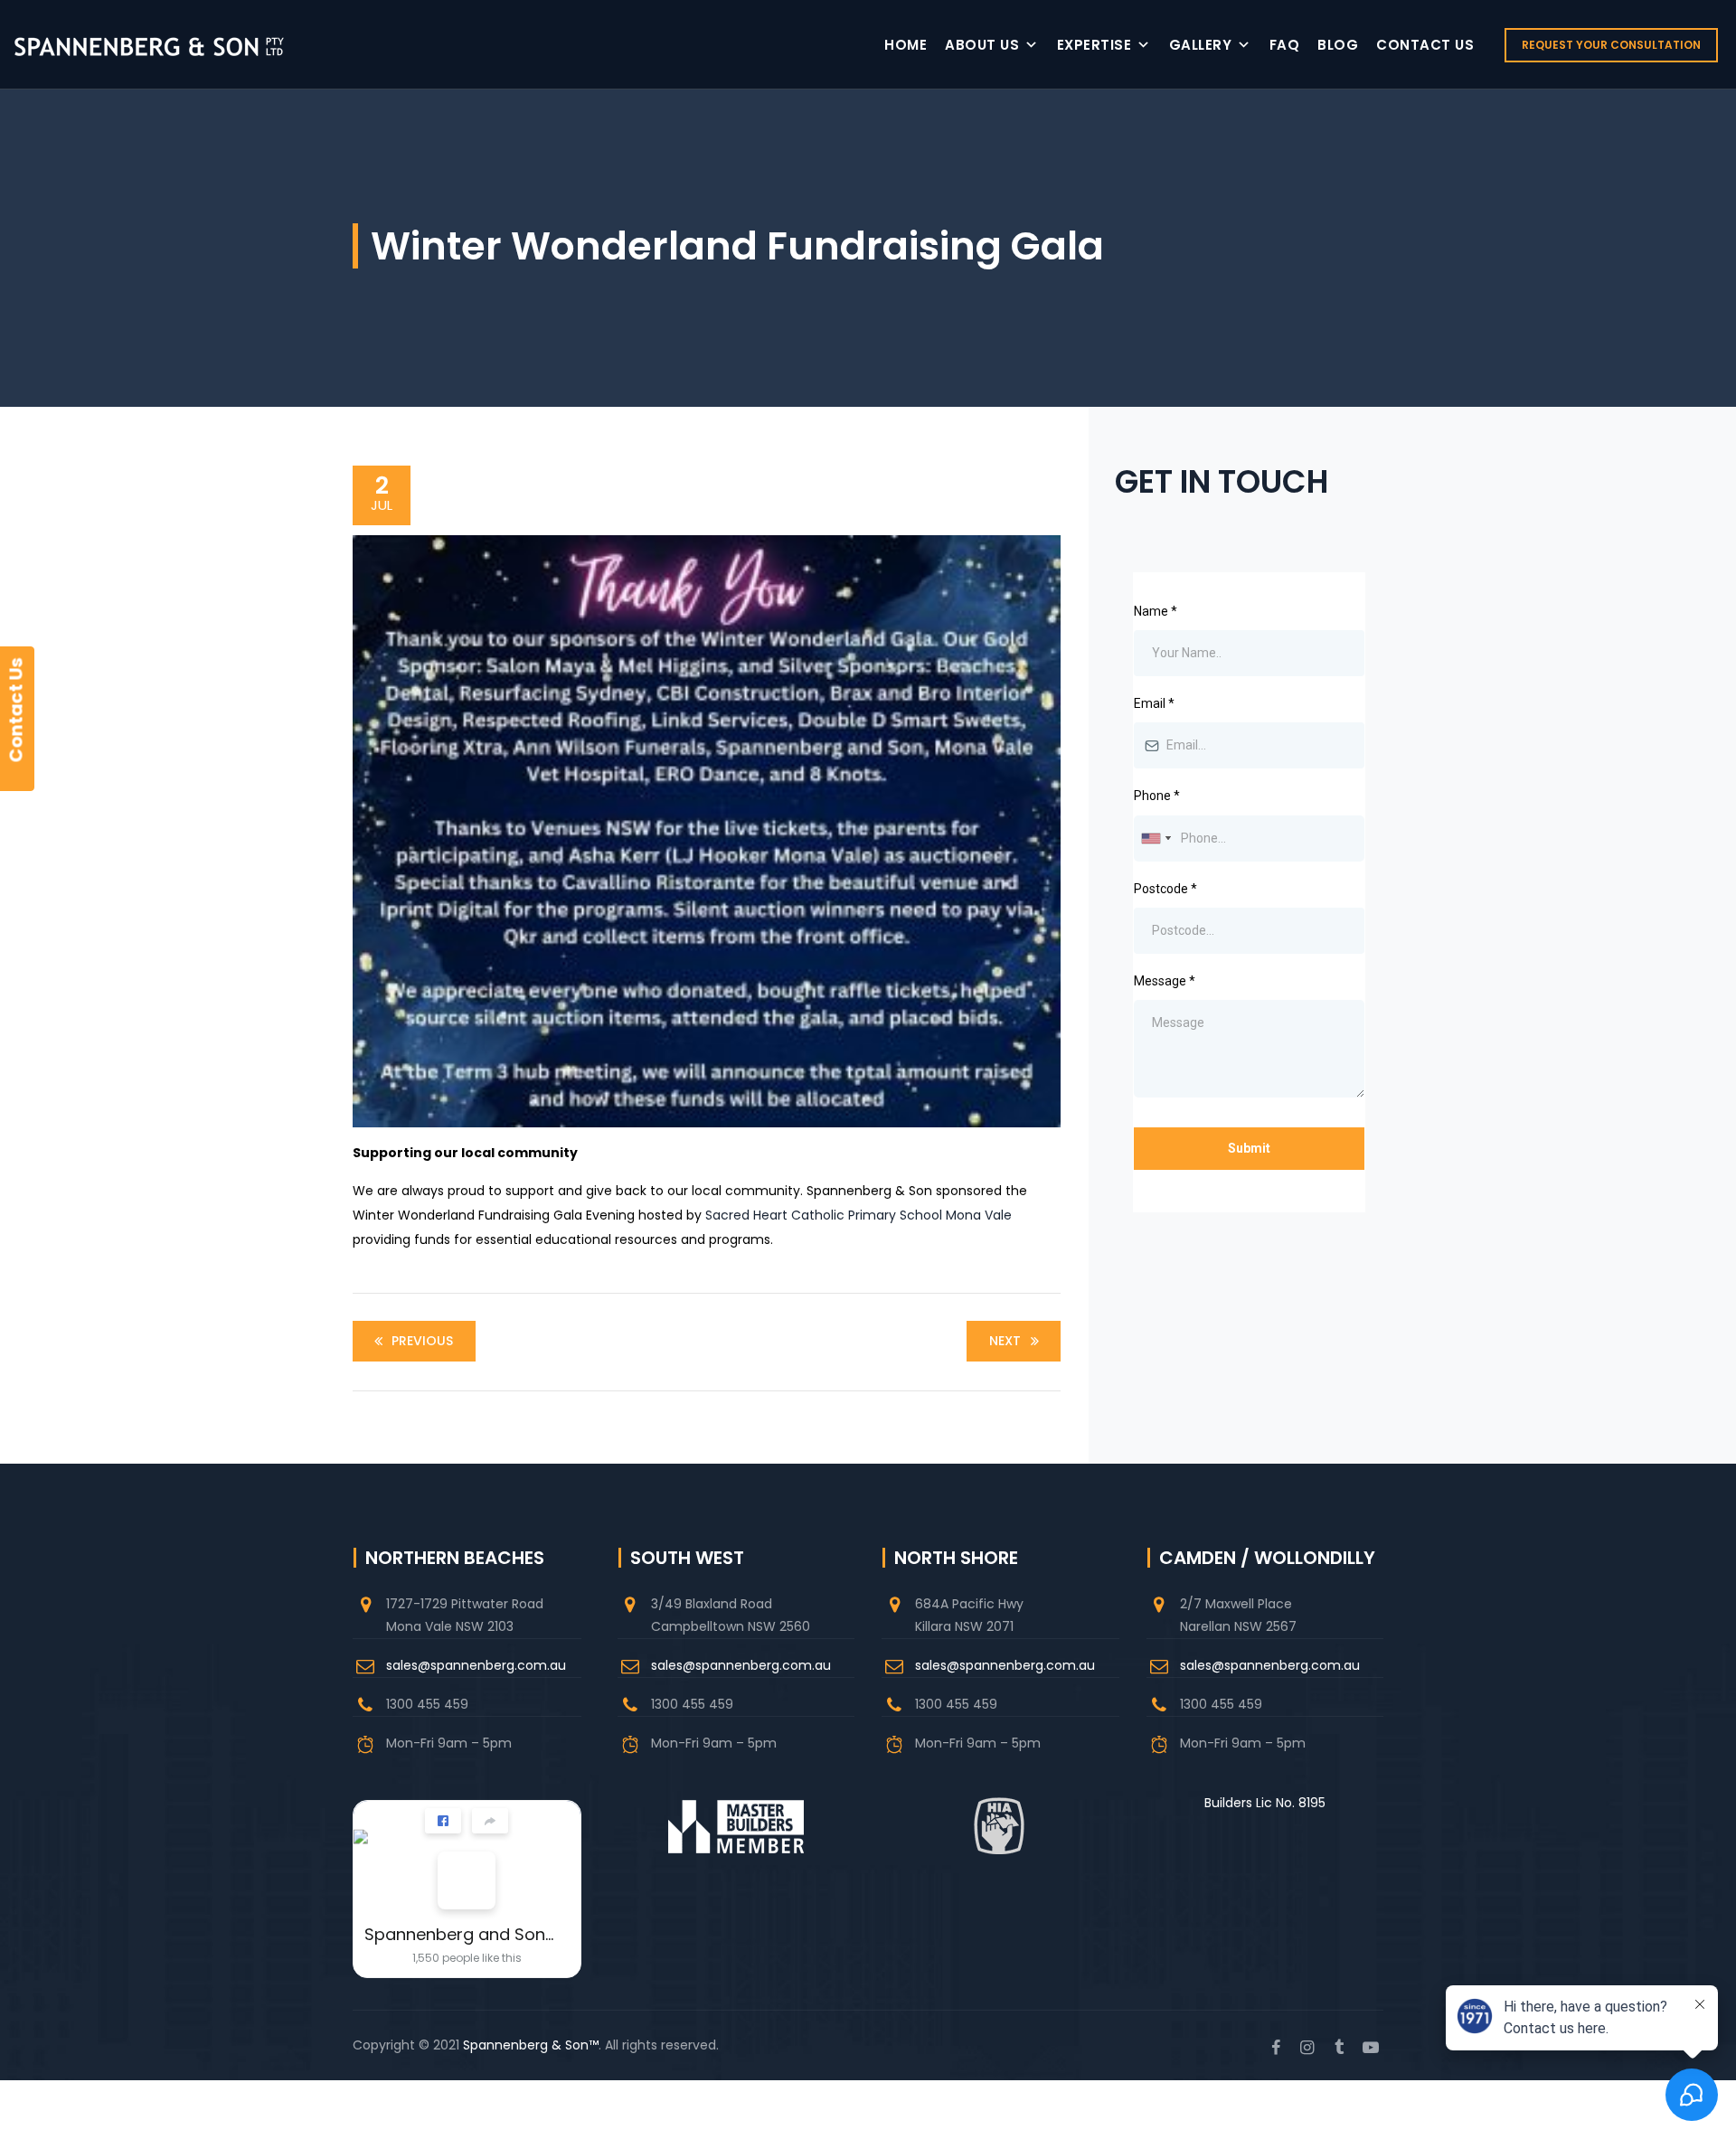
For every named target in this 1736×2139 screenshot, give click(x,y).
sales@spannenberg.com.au (476, 1665)
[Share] (490, 1821)
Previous (422, 1341)
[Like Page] (443, 1821)
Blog (1338, 45)
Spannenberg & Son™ (531, 2045)
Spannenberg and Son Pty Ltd (460, 1934)
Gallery (1201, 45)
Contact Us (1425, 45)
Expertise (1094, 45)
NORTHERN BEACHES (455, 1558)
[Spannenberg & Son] (149, 45)
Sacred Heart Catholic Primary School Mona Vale (859, 1215)
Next (1005, 1341)
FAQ (1285, 45)
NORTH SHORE (956, 1558)
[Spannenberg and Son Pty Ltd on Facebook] (467, 1880)
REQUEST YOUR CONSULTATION (1611, 45)
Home (906, 45)
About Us (982, 45)
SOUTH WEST (687, 1558)
